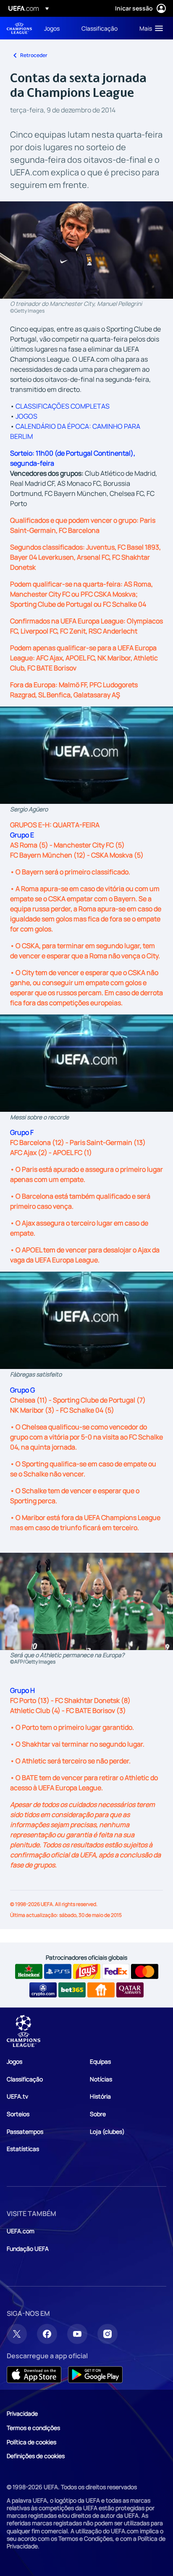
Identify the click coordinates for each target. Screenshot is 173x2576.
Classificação (25, 2079)
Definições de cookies (36, 2456)
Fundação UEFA (28, 2249)
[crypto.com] (43, 1990)
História (100, 2096)
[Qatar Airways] (130, 1990)
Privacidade (22, 2413)
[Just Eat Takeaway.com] (101, 1990)
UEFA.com (21, 2231)
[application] (86, 755)
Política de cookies (31, 2442)
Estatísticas (23, 2149)
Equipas (100, 2061)
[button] (149, 28)
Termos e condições (33, 2428)
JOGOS (26, 416)
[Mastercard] (145, 1971)
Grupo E (22, 835)
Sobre (98, 2114)
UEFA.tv (17, 2096)
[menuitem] (56, 28)
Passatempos (25, 2131)
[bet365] (72, 1990)
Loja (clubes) (107, 2131)
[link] (52, 28)
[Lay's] (87, 1971)
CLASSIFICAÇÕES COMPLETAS (63, 406)
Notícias (101, 2079)
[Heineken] (29, 1971)
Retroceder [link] (34, 55)
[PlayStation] (58, 1971)
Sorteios (18, 2114)
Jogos (14, 2061)
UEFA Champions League (19, 28)
